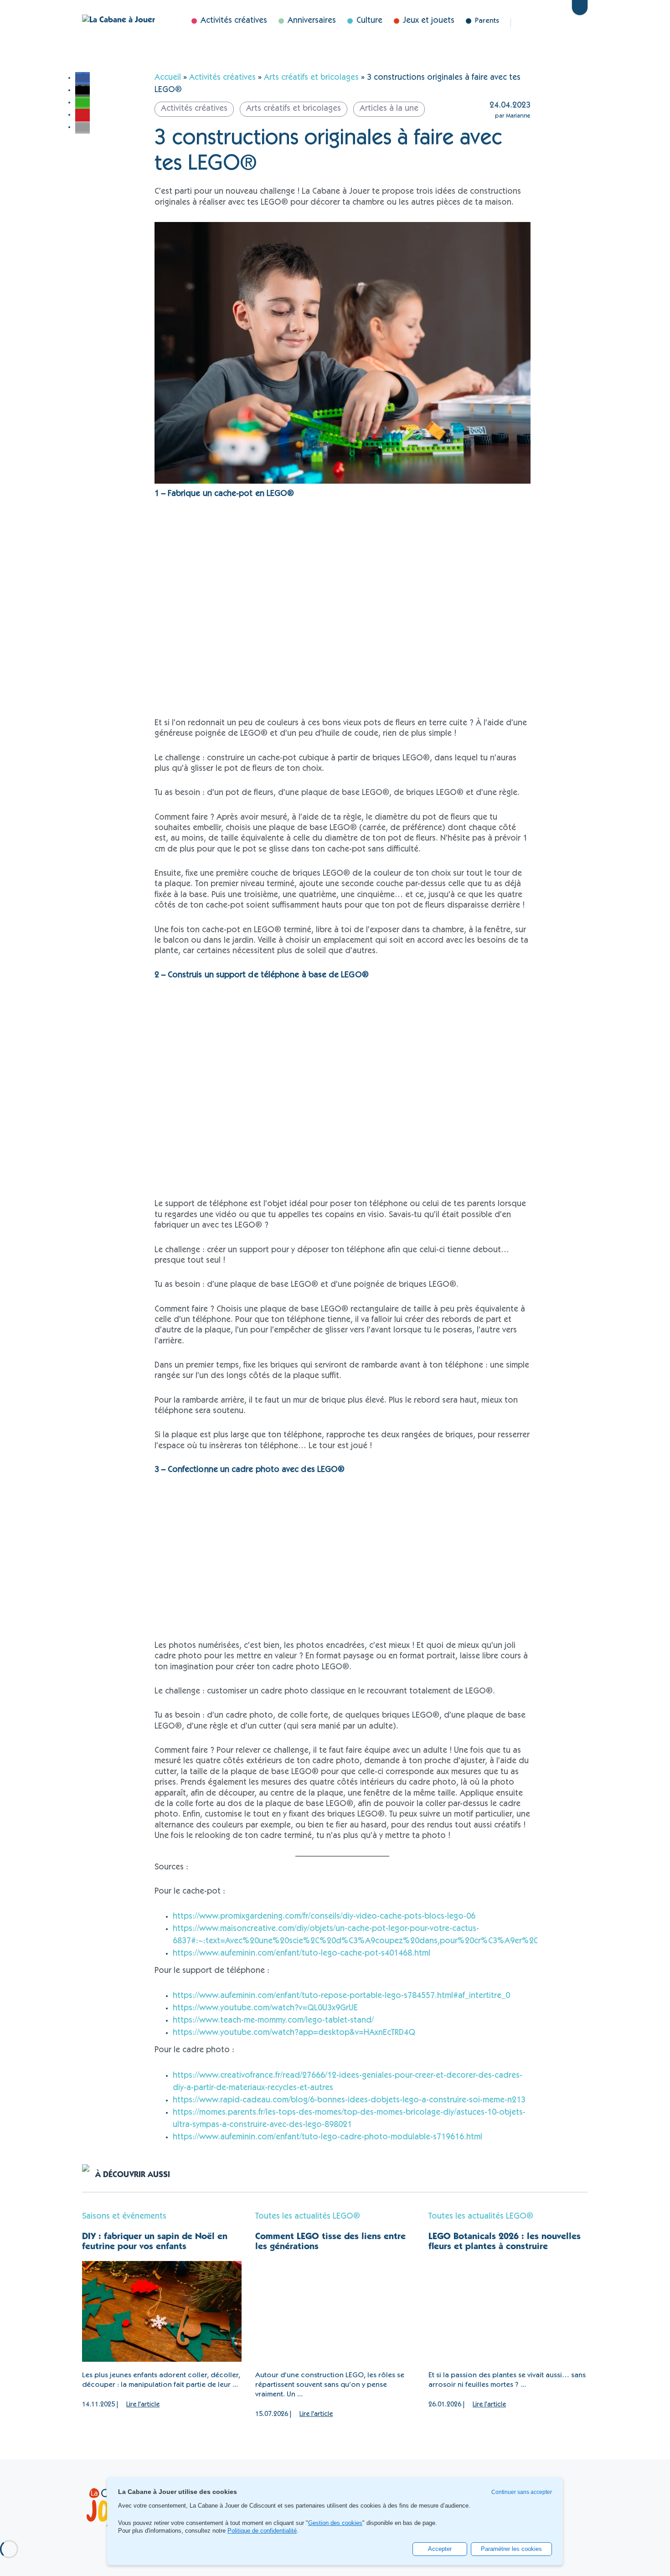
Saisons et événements (124, 2217)
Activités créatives (222, 78)
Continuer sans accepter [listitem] (522, 2492)
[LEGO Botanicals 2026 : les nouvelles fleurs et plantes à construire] (508, 2311)
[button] (82, 78)
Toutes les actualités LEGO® (308, 2217)
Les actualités (532, 23)
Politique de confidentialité (262, 2531)
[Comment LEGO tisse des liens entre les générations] (335, 2311)
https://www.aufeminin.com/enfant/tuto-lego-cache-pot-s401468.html (301, 1954)
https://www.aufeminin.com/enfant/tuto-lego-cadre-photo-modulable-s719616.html (327, 2137)
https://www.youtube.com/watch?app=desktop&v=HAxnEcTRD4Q (294, 2033)
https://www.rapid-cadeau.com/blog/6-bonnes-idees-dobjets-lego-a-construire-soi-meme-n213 (349, 2101)
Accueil (168, 78)
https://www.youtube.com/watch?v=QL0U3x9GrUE (265, 2008)
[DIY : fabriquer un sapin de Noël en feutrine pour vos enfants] (162, 2311)
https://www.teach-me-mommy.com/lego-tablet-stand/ (273, 2021)
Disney (560, 23)
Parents (487, 21)
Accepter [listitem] (440, 2549)
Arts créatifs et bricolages (311, 78)
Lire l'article (143, 2405)
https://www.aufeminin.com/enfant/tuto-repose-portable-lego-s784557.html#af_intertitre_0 (341, 1996)
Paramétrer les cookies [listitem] (511, 2549)
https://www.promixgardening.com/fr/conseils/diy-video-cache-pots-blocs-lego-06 (324, 1917)
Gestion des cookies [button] (335, 2523)
